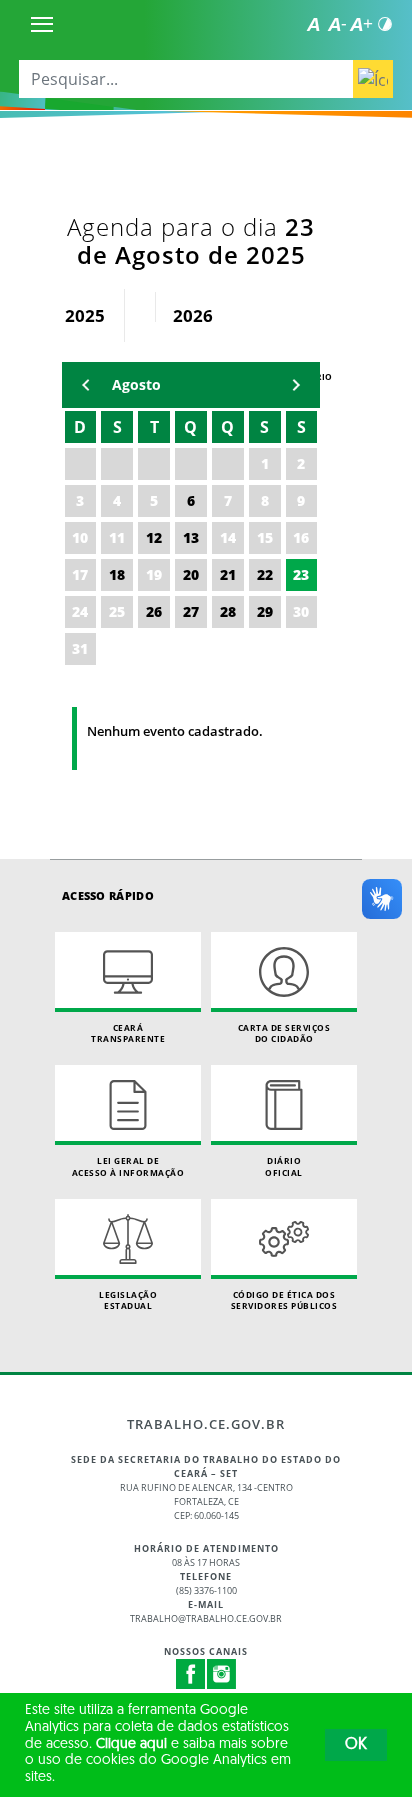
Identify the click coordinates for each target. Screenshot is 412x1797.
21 (228, 574)
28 (228, 611)
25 (117, 611)
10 (80, 537)
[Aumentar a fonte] (361, 24)
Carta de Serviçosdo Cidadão (284, 1033)
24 (80, 611)
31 (80, 648)
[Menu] (42, 24)
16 (301, 537)
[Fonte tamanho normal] (313, 24)
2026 (193, 315)
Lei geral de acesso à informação (128, 1166)
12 (154, 537)
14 (228, 537)
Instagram (222, 1674)
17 (80, 574)
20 (191, 574)
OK (356, 1745)
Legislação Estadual (128, 1300)
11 (117, 537)
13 (191, 537)
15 (265, 537)
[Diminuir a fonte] (337, 24)
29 (265, 611)
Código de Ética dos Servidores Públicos (284, 1300)
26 (154, 611)
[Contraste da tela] (385, 24)
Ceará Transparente (128, 1033)
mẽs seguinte (296, 385)
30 (301, 611)
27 (191, 611)
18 (117, 574)
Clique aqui (131, 1744)
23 (301, 574)
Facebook (191, 1674)
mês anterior (86, 385)
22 (265, 574)
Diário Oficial (284, 1166)
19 (154, 574)
